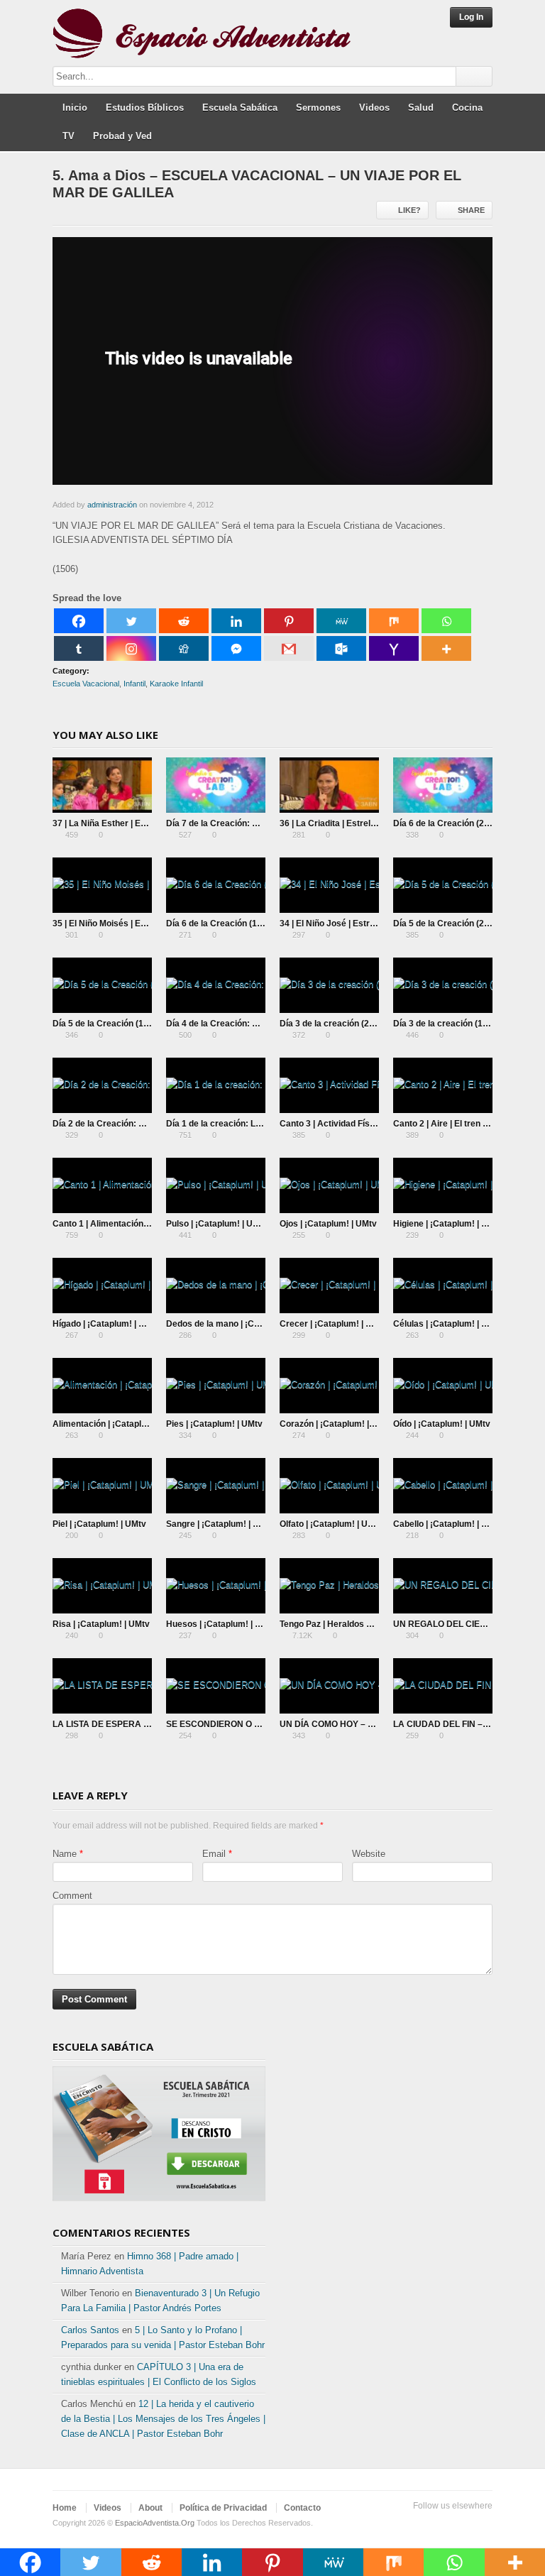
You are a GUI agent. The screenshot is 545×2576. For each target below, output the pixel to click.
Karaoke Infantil (176, 684)
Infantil (134, 684)
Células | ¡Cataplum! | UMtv (448, 1324)
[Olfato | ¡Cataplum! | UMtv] (329, 1486)
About (150, 2508)
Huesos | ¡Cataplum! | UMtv (221, 1624)
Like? (409, 210)
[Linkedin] (236, 621)
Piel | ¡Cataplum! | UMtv (99, 1524)
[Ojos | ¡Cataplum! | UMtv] (329, 1185)
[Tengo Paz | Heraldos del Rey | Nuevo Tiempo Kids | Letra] (329, 1586)
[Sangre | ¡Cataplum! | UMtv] (216, 1486)
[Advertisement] (386, 2127)
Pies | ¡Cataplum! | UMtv (214, 1424)
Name (65, 1854)
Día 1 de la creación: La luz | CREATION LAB (255, 1124)
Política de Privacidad (223, 2508)
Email (214, 1854)
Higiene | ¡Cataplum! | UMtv (448, 1224)
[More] (446, 648)
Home (65, 2508)
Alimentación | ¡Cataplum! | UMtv (119, 1424)
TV (68, 136)
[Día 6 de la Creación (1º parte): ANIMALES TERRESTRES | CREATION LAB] (216, 885)
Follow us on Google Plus (461, 2523)
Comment (72, 1896)
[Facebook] (79, 621)
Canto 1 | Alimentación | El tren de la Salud (137, 1224)
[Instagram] (131, 648)
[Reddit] (184, 621)
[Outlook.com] (341, 648)
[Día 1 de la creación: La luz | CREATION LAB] (216, 1085)
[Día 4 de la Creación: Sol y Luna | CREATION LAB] (216, 985)
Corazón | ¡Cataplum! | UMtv (336, 1424)
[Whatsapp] (446, 621)
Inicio (75, 108)
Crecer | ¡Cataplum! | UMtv (333, 1324)
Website (369, 1854)
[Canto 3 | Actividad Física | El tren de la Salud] (329, 1085)
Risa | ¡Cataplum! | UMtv (101, 1624)
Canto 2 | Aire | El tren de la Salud (460, 1124)
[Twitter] (131, 621)
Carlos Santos (90, 2330)
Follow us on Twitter (416, 2523)
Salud (421, 108)
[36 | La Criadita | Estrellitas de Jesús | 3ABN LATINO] (329, 785)
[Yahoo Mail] (394, 648)
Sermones (318, 108)
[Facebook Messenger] (236, 648)
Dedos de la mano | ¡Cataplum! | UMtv (242, 1324)
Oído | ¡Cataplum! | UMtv (442, 1424)
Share (471, 210)
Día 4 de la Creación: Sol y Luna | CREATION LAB (265, 1024)
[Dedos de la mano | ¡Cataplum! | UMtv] (216, 1286)
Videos (374, 108)
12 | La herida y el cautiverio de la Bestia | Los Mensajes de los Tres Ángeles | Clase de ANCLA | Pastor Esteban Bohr (163, 2419)
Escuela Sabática (240, 108)
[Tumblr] (79, 648)
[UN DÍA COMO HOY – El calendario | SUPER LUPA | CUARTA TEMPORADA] (329, 1686)
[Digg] (184, 648)
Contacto (302, 2508)
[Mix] (394, 621)
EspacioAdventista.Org (155, 2523)
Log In (471, 17)
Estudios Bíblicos (145, 108)
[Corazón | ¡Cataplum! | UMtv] (329, 1386)
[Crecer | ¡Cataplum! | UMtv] (329, 1286)
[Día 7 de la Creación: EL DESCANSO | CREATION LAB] (216, 785)
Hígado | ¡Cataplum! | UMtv (106, 1324)
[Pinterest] (289, 621)
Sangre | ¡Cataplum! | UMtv (220, 1524)
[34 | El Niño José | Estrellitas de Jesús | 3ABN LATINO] (329, 885)
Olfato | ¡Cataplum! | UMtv (331, 1524)
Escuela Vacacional (86, 684)
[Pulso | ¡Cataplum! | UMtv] (216, 1185)
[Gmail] (289, 648)
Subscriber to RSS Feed (484, 2523)
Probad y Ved (122, 136)
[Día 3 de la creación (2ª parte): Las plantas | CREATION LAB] (329, 985)
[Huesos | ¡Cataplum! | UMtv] (216, 1586)
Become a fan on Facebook (439, 2523)
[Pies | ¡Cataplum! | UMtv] (216, 1386)
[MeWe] (341, 621)
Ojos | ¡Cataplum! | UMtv (328, 1224)
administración (112, 505)
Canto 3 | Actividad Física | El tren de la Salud (370, 1124)
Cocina (467, 108)
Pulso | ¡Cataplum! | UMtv (217, 1224)
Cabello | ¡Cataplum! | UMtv (448, 1524)
